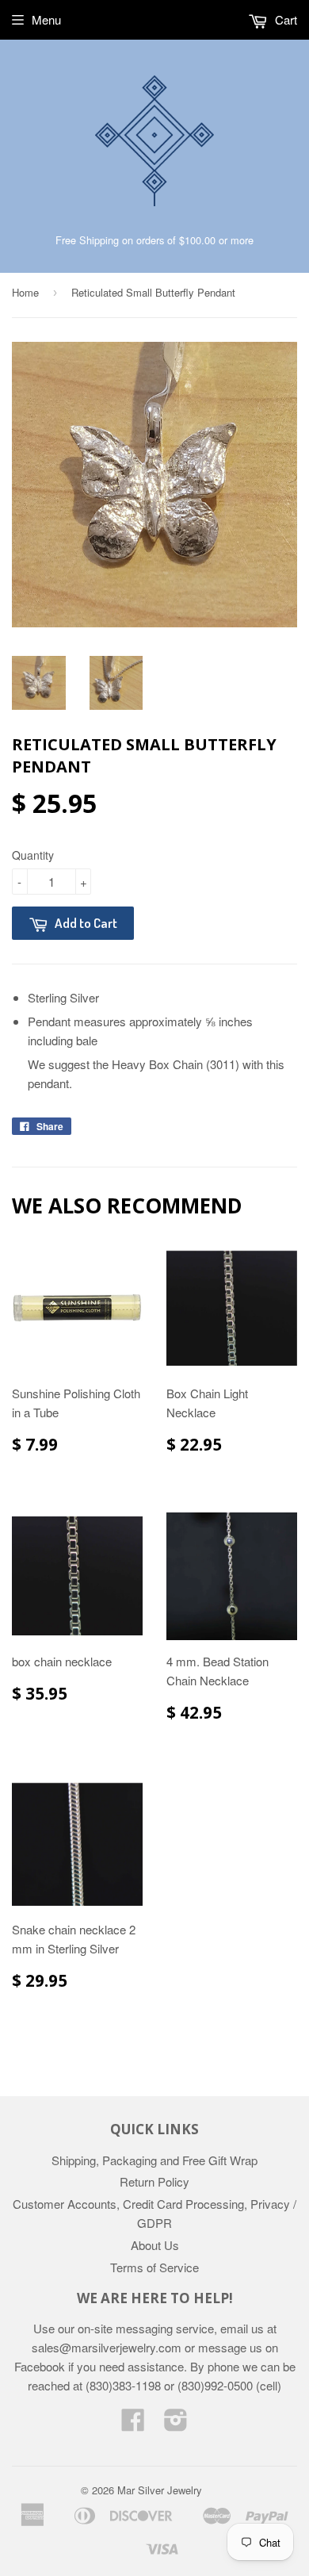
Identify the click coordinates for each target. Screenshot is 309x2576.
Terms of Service (154, 2267)
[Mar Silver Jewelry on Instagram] (176, 2424)
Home (25, 292)
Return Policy (154, 2181)
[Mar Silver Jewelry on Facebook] (133, 2424)
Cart (284, 19)
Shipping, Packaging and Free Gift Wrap (154, 2160)
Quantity (33, 855)
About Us (155, 2245)
